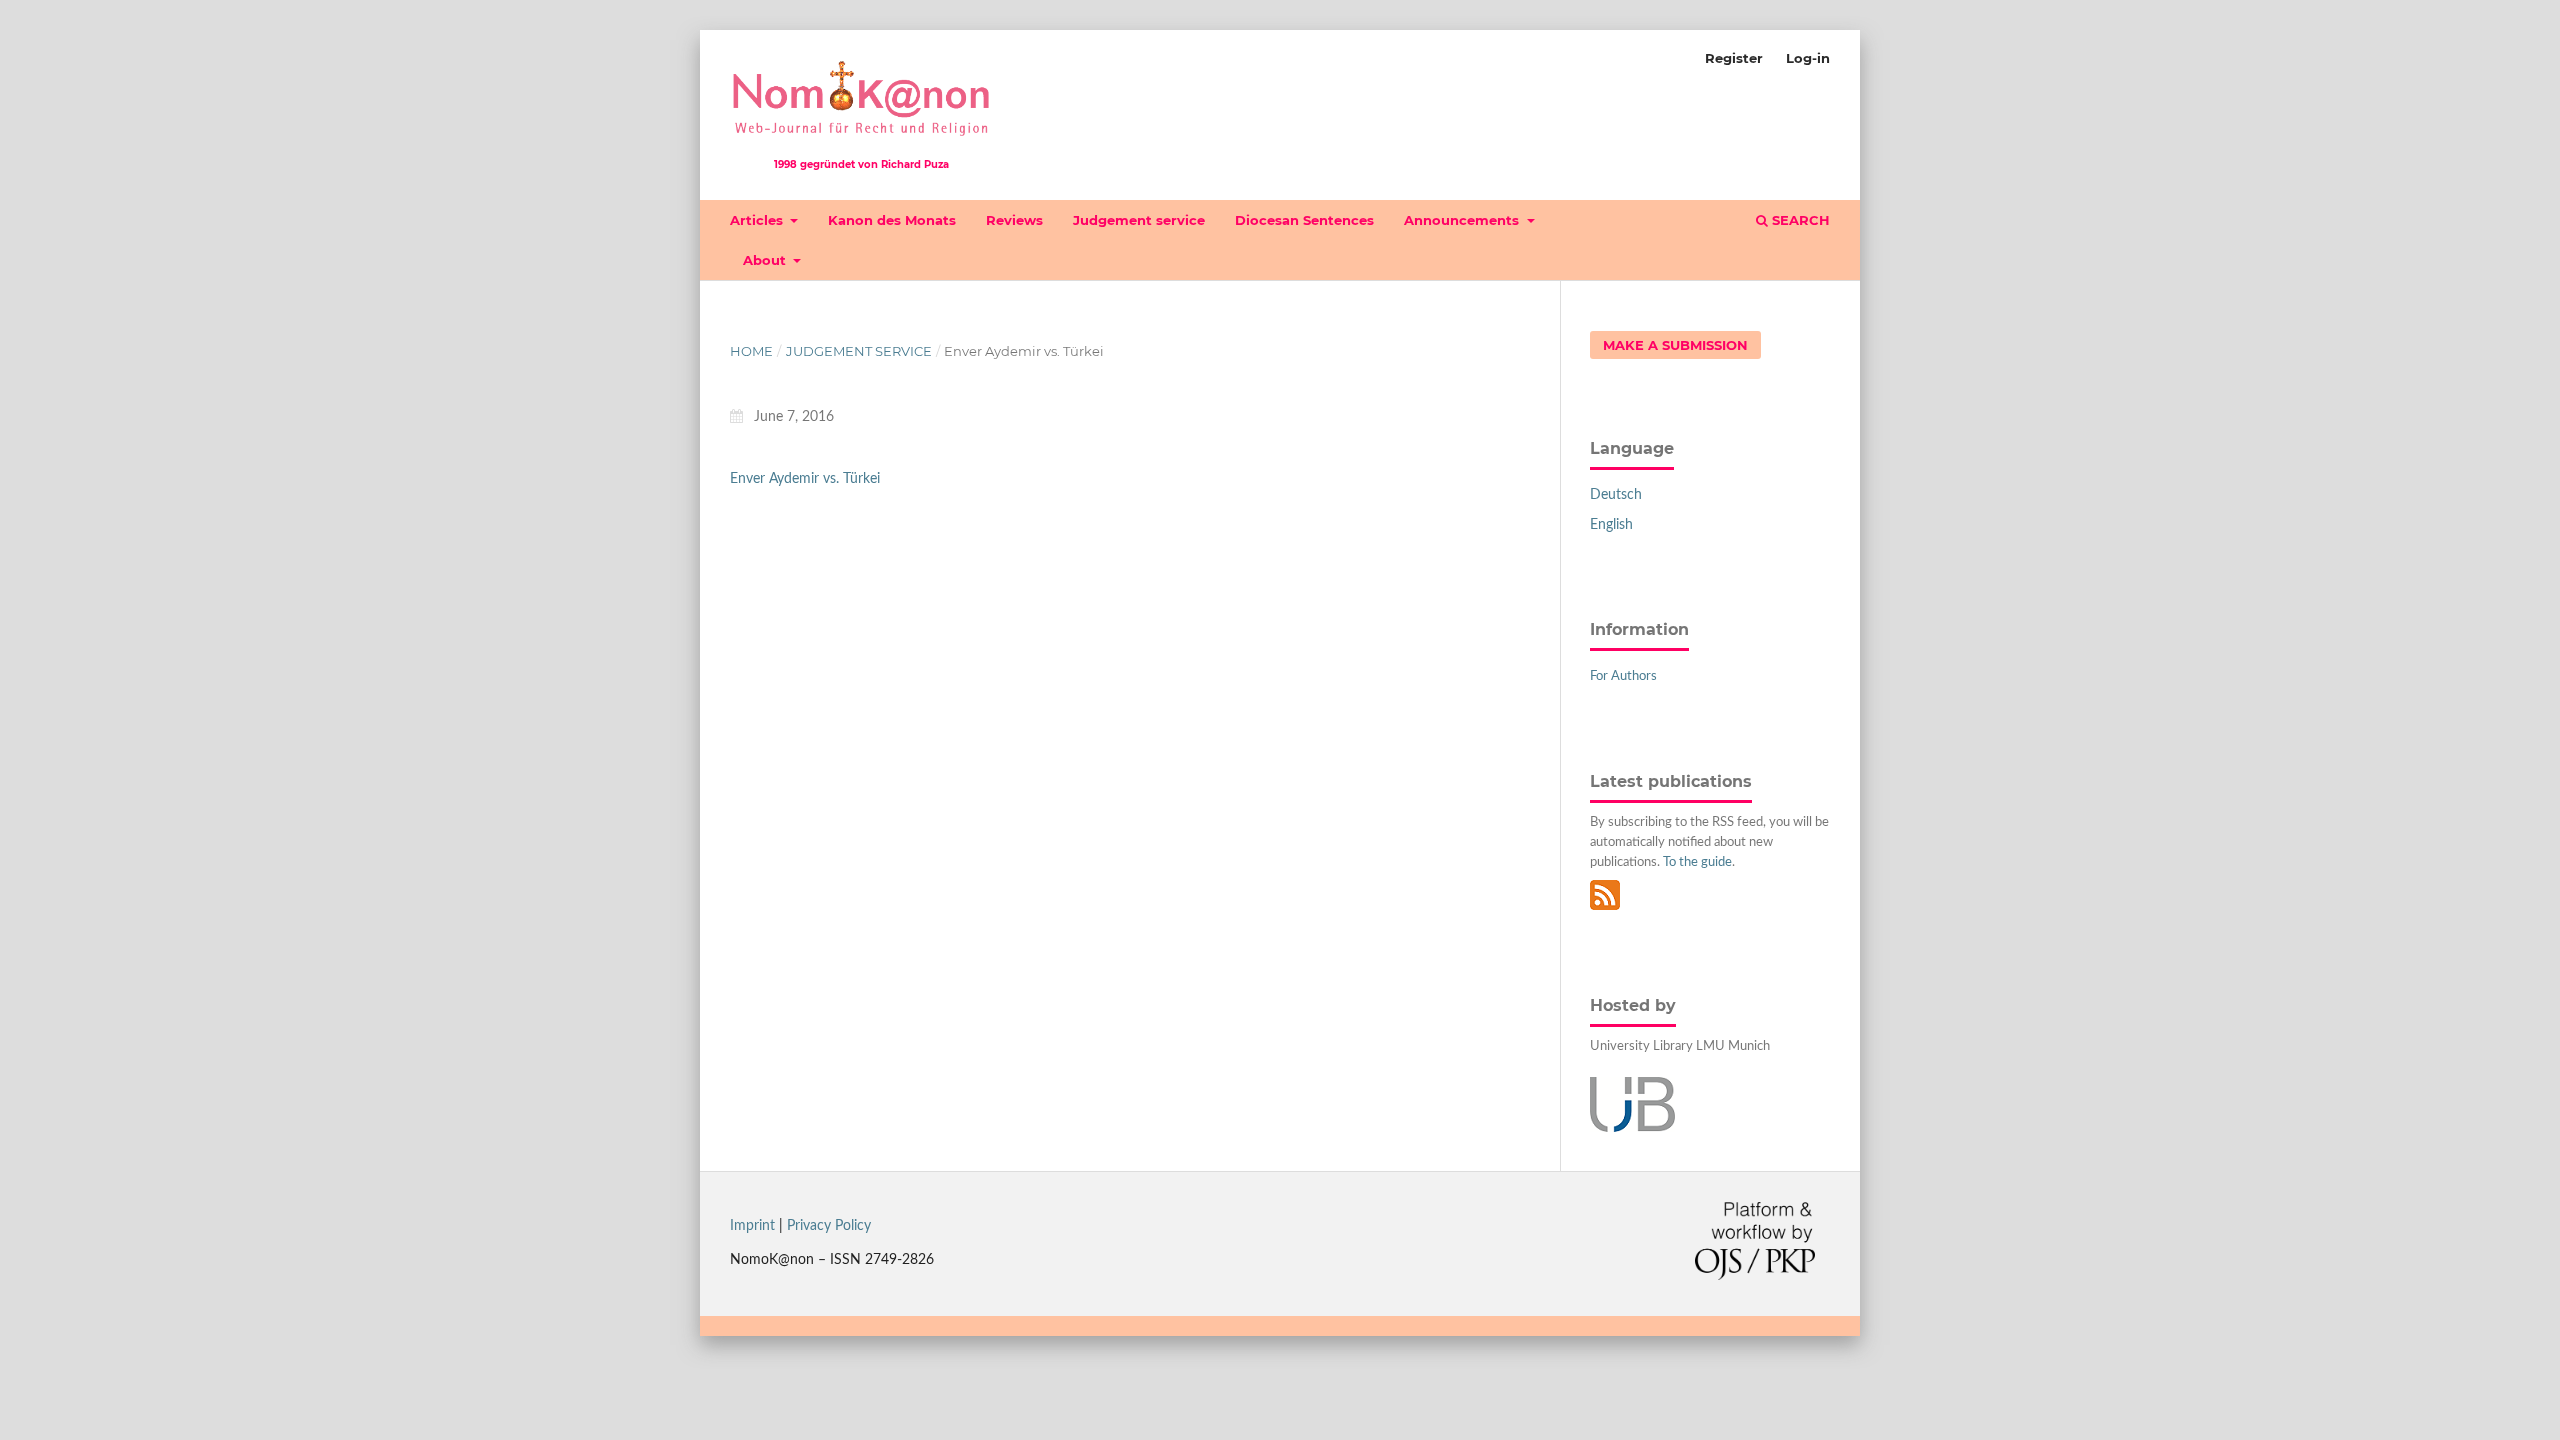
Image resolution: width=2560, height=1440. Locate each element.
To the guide (1697, 862)
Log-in (1808, 58)
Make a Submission (1675, 345)
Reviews (1014, 220)
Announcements (1463, 220)
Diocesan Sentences (1304, 220)
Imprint (752, 1226)
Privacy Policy (829, 1226)
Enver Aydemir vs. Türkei (805, 479)
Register (1734, 58)
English (1611, 525)
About (766, 260)
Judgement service (1139, 220)
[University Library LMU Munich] (1632, 1128)
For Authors (1623, 676)
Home (751, 351)
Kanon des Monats (892, 220)
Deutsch (1616, 495)
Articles (758, 220)
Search (1799, 220)
